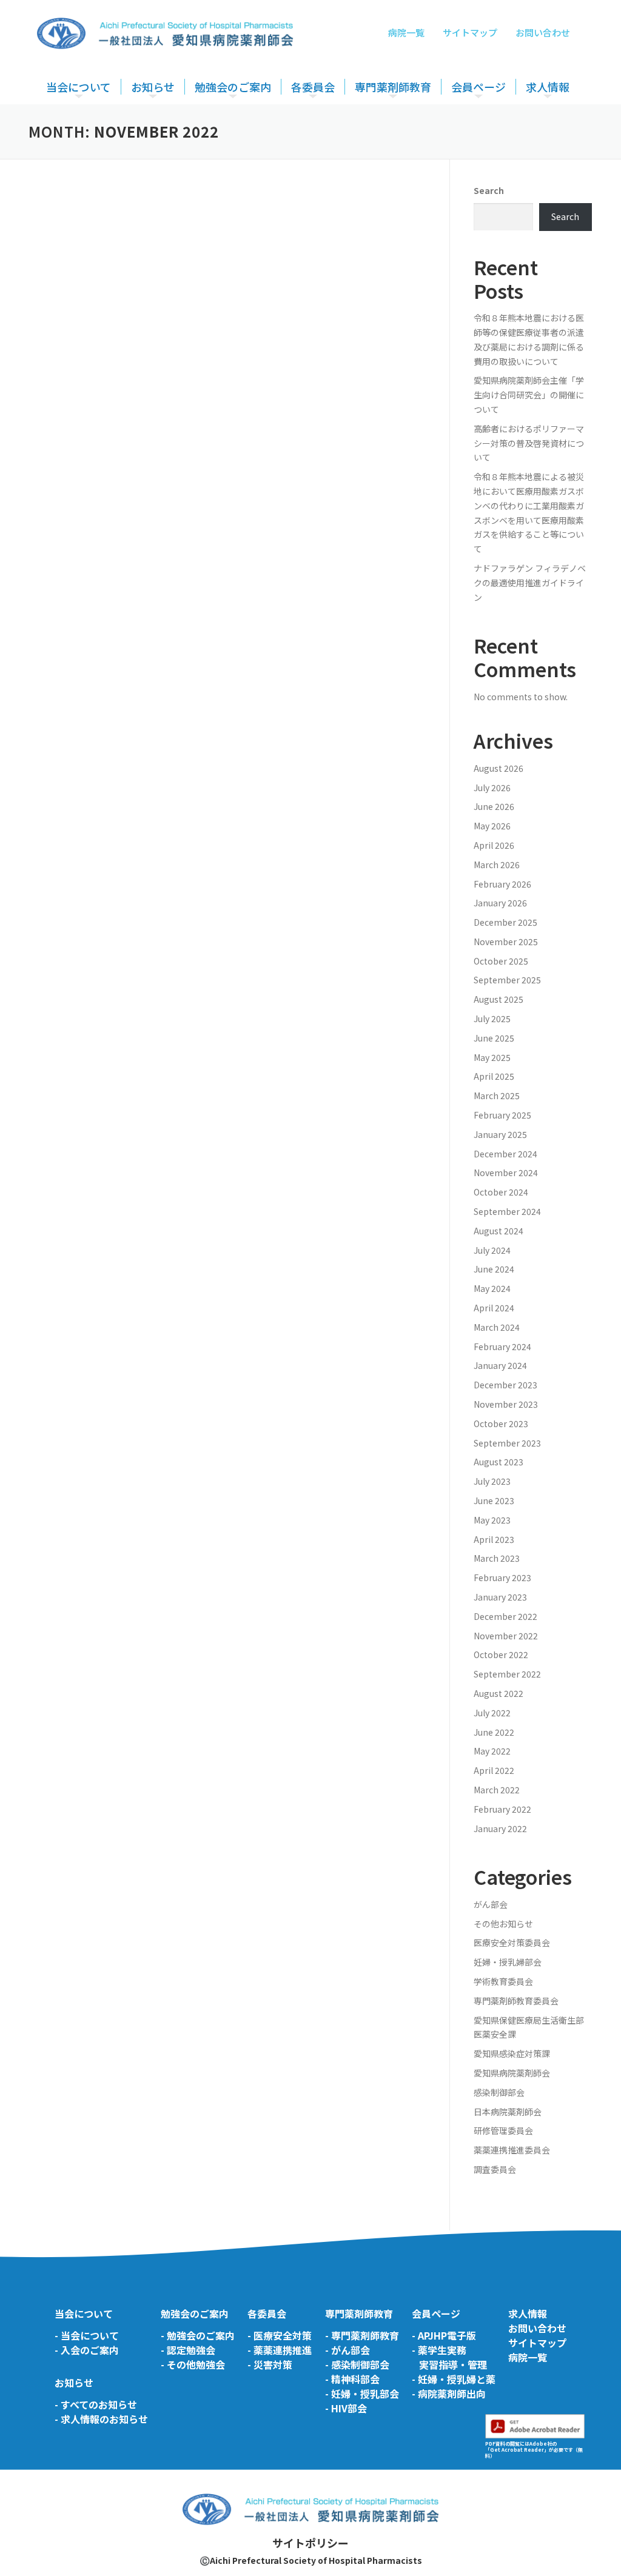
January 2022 (500, 1828)
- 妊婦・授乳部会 (362, 2394)
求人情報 (548, 87)
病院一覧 (406, 32)
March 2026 (497, 865)
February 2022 (502, 1809)
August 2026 (498, 768)
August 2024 (498, 1231)
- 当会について (87, 2335)
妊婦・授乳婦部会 (508, 1962)
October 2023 (501, 1423)
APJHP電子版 (479, 122)
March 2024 (497, 1327)
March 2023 (497, 1558)
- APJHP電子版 (444, 2335)
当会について (79, 87)
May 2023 (492, 1520)
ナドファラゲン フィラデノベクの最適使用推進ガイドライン (530, 583)
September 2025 (507, 980)
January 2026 (500, 903)
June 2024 (494, 1269)
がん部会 (491, 1904)
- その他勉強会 (193, 2364)
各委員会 (313, 87)
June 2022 (494, 1732)
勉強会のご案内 (233, 87)
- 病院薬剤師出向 (449, 2394)
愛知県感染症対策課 (512, 2053)
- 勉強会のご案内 (198, 2335)
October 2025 (501, 961)
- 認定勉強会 (188, 2350)
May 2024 (492, 1288)
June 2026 (494, 806)
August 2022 (498, 1693)
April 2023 (494, 1539)
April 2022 (494, 1770)
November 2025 (506, 942)
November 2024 (506, 1173)
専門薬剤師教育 (393, 87)
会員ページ (478, 87)
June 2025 (494, 1038)
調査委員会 (495, 2169)
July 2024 (492, 1250)
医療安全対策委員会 (332, 122)
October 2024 (501, 1192)
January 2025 (500, 1134)
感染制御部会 (499, 2092)
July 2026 (492, 788)
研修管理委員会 (503, 2130)
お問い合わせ (543, 32)
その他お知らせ (503, 1924)
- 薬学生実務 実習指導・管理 (449, 2357)
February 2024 (502, 1347)
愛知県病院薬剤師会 (512, 2073)
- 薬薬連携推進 (280, 2350)
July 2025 (492, 1019)
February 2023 (502, 1577)
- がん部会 (347, 2350)
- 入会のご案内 (87, 2350)
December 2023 (505, 1385)
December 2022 (505, 1616)
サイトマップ (470, 32)
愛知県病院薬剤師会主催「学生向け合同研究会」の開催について (529, 395)
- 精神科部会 (352, 2379)
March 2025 (497, 1096)
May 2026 (492, 826)
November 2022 (506, 1636)
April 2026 (494, 845)
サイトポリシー (310, 2543)
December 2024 (505, 1154)
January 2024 (500, 1365)
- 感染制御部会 (357, 2364)
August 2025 (498, 999)
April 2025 (494, 1076)
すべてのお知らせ (167, 122)
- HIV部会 (346, 2408)
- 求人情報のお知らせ (101, 2419)
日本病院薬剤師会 (508, 2112)
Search (489, 190)
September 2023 (507, 1443)
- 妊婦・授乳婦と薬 (454, 2379)
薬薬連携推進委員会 (512, 2150)
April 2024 (494, 1308)
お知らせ (153, 87)
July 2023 (492, 1481)
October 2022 (501, 1654)
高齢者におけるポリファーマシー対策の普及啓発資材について (529, 443)
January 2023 (500, 1597)
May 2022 (492, 1751)
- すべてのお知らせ (96, 2404)
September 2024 (507, 1211)
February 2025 (502, 1115)
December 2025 (505, 922)
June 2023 (494, 1500)
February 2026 (502, 884)
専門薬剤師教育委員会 (400, 122)
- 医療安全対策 (280, 2335)
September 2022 (507, 1674)
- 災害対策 (270, 2364)
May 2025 (492, 1057)
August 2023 (498, 1462)
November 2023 (506, 1404)
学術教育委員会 (503, 1981)
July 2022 (492, 1713)
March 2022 (497, 1790)
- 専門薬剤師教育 (362, 2335)
